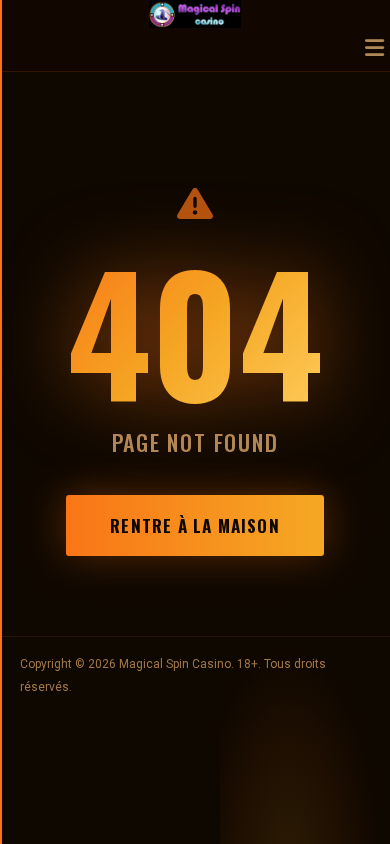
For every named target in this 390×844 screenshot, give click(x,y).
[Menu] (374, 49)
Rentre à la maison (194, 525)
